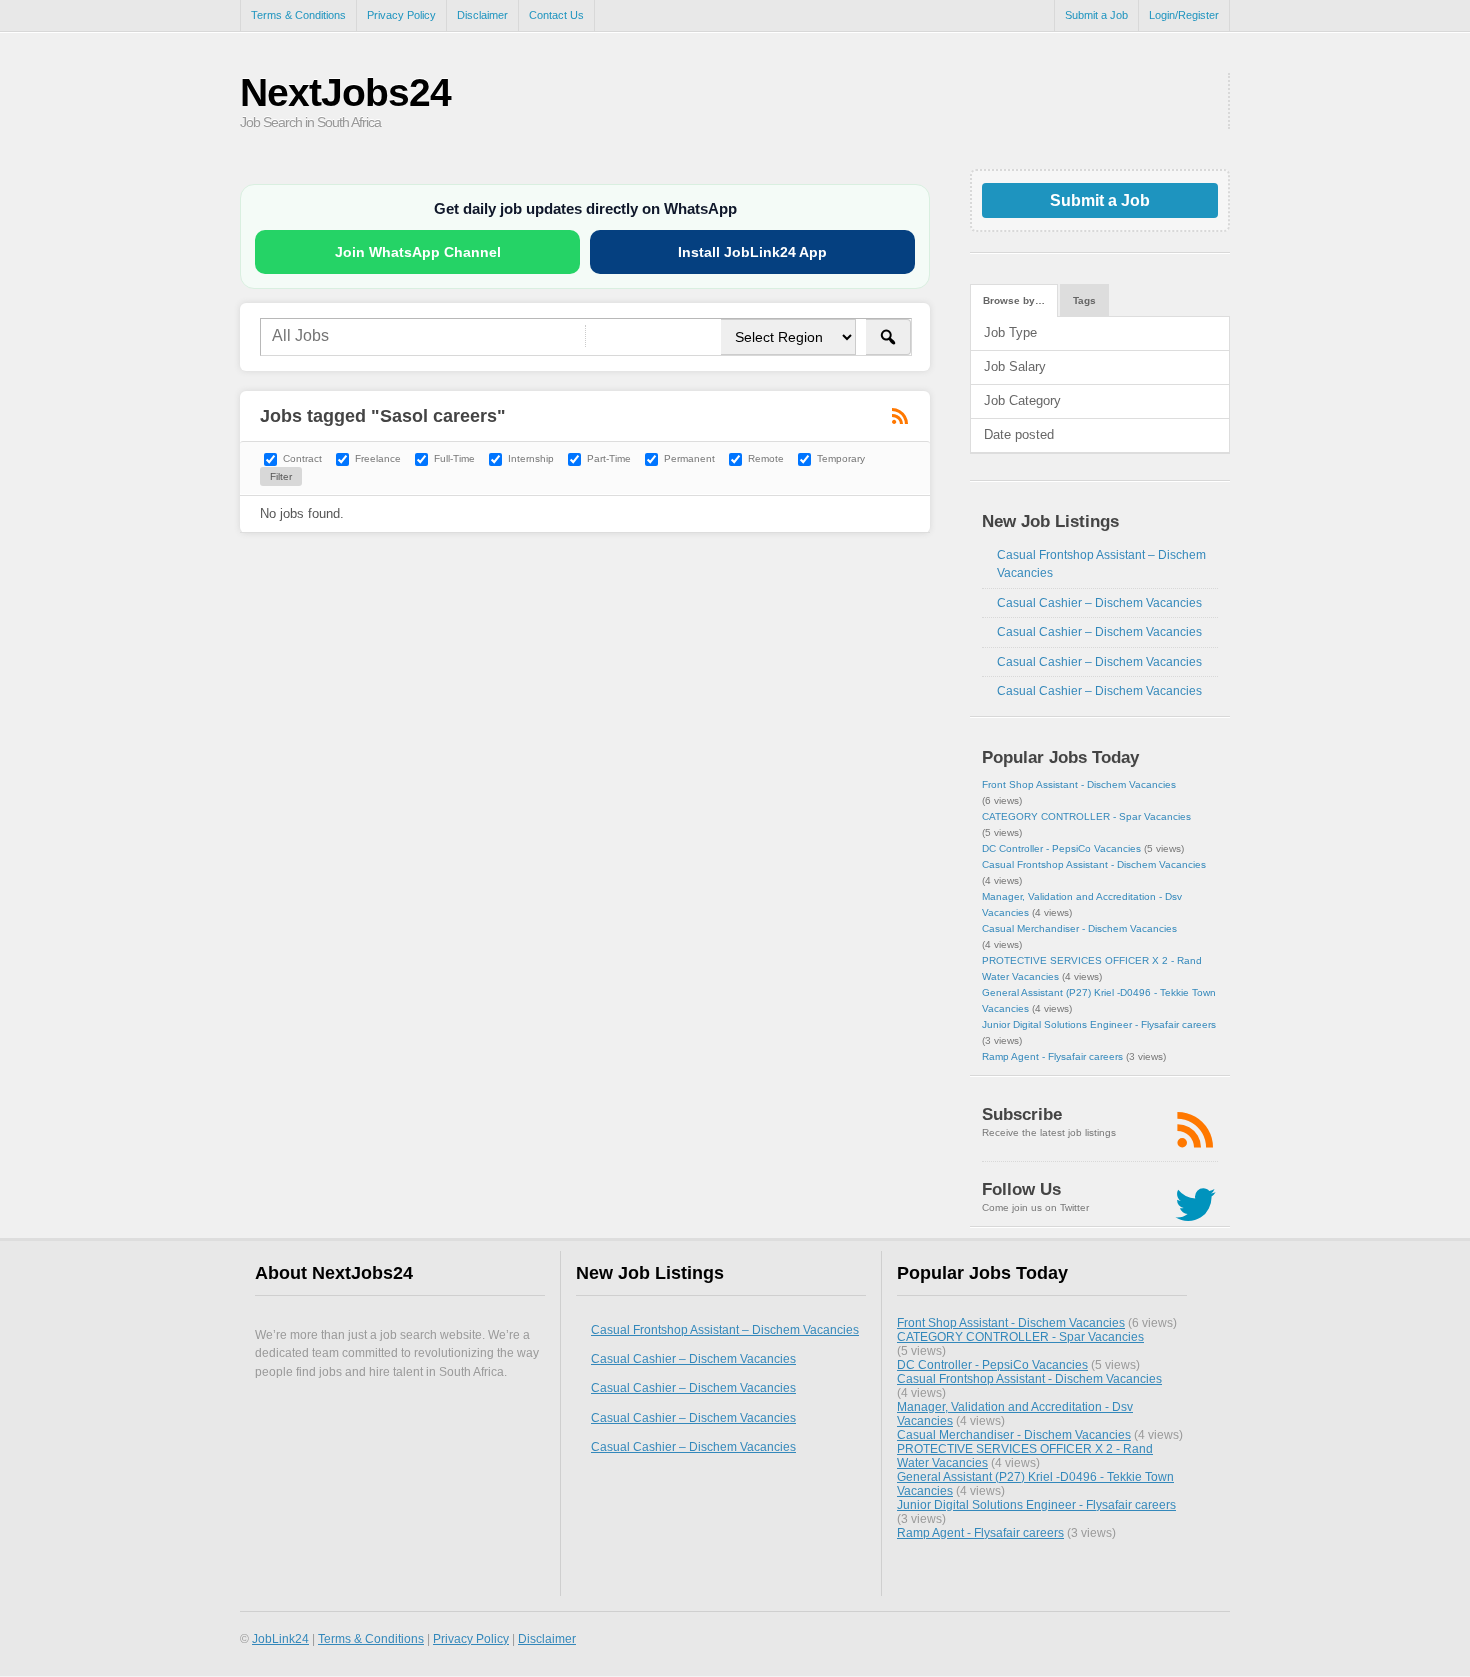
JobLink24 (280, 1638)
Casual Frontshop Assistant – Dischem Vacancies (725, 1330)
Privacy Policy (401, 15)
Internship (531, 458)
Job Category (1022, 400)
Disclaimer (482, 15)
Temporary (841, 458)
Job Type (1010, 332)
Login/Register (1184, 15)
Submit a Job (1096, 15)
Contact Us (556, 15)
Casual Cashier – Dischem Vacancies (1099, 603)
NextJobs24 (345, 92)
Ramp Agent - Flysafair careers (1052, 1056)
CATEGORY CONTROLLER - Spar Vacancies (1086, 816)
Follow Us (1021, 1189)
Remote (766, 458)
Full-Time (454, 458)
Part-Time (609, 458)
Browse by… (1014, 300)
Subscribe (1022, 1114)
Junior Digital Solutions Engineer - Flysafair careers (1099, 1024)
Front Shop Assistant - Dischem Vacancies (1079, 784)
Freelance (378, 458)
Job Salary (1015, 366)
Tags (1084, 300)
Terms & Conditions (298, 15)
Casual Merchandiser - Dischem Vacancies (1079, 928)
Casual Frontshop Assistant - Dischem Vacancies (1094, 864)
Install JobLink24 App (752, 252)
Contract (302, 458)
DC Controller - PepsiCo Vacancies (1061, 848)
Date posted (1019, 434)
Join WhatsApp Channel (418, 252)
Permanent (689, 458)
